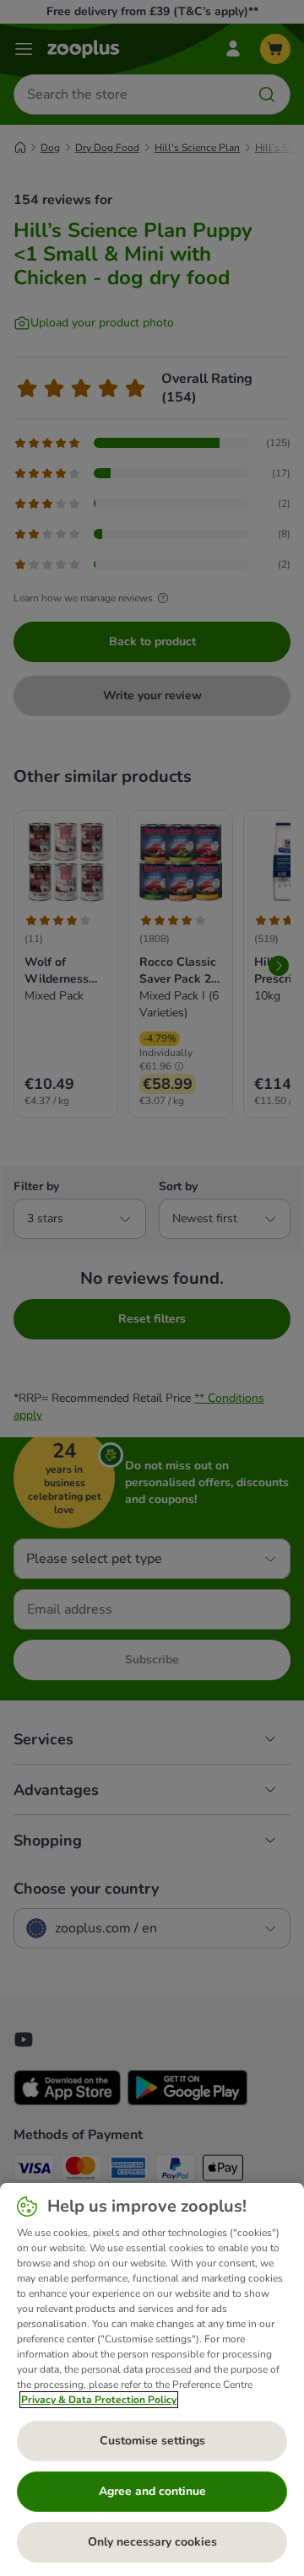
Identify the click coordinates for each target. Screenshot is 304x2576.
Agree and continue (152, 2491)
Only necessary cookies (152, 2542)
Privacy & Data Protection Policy (99, 2400)
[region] (152, 2379)
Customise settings (152, 2441)
